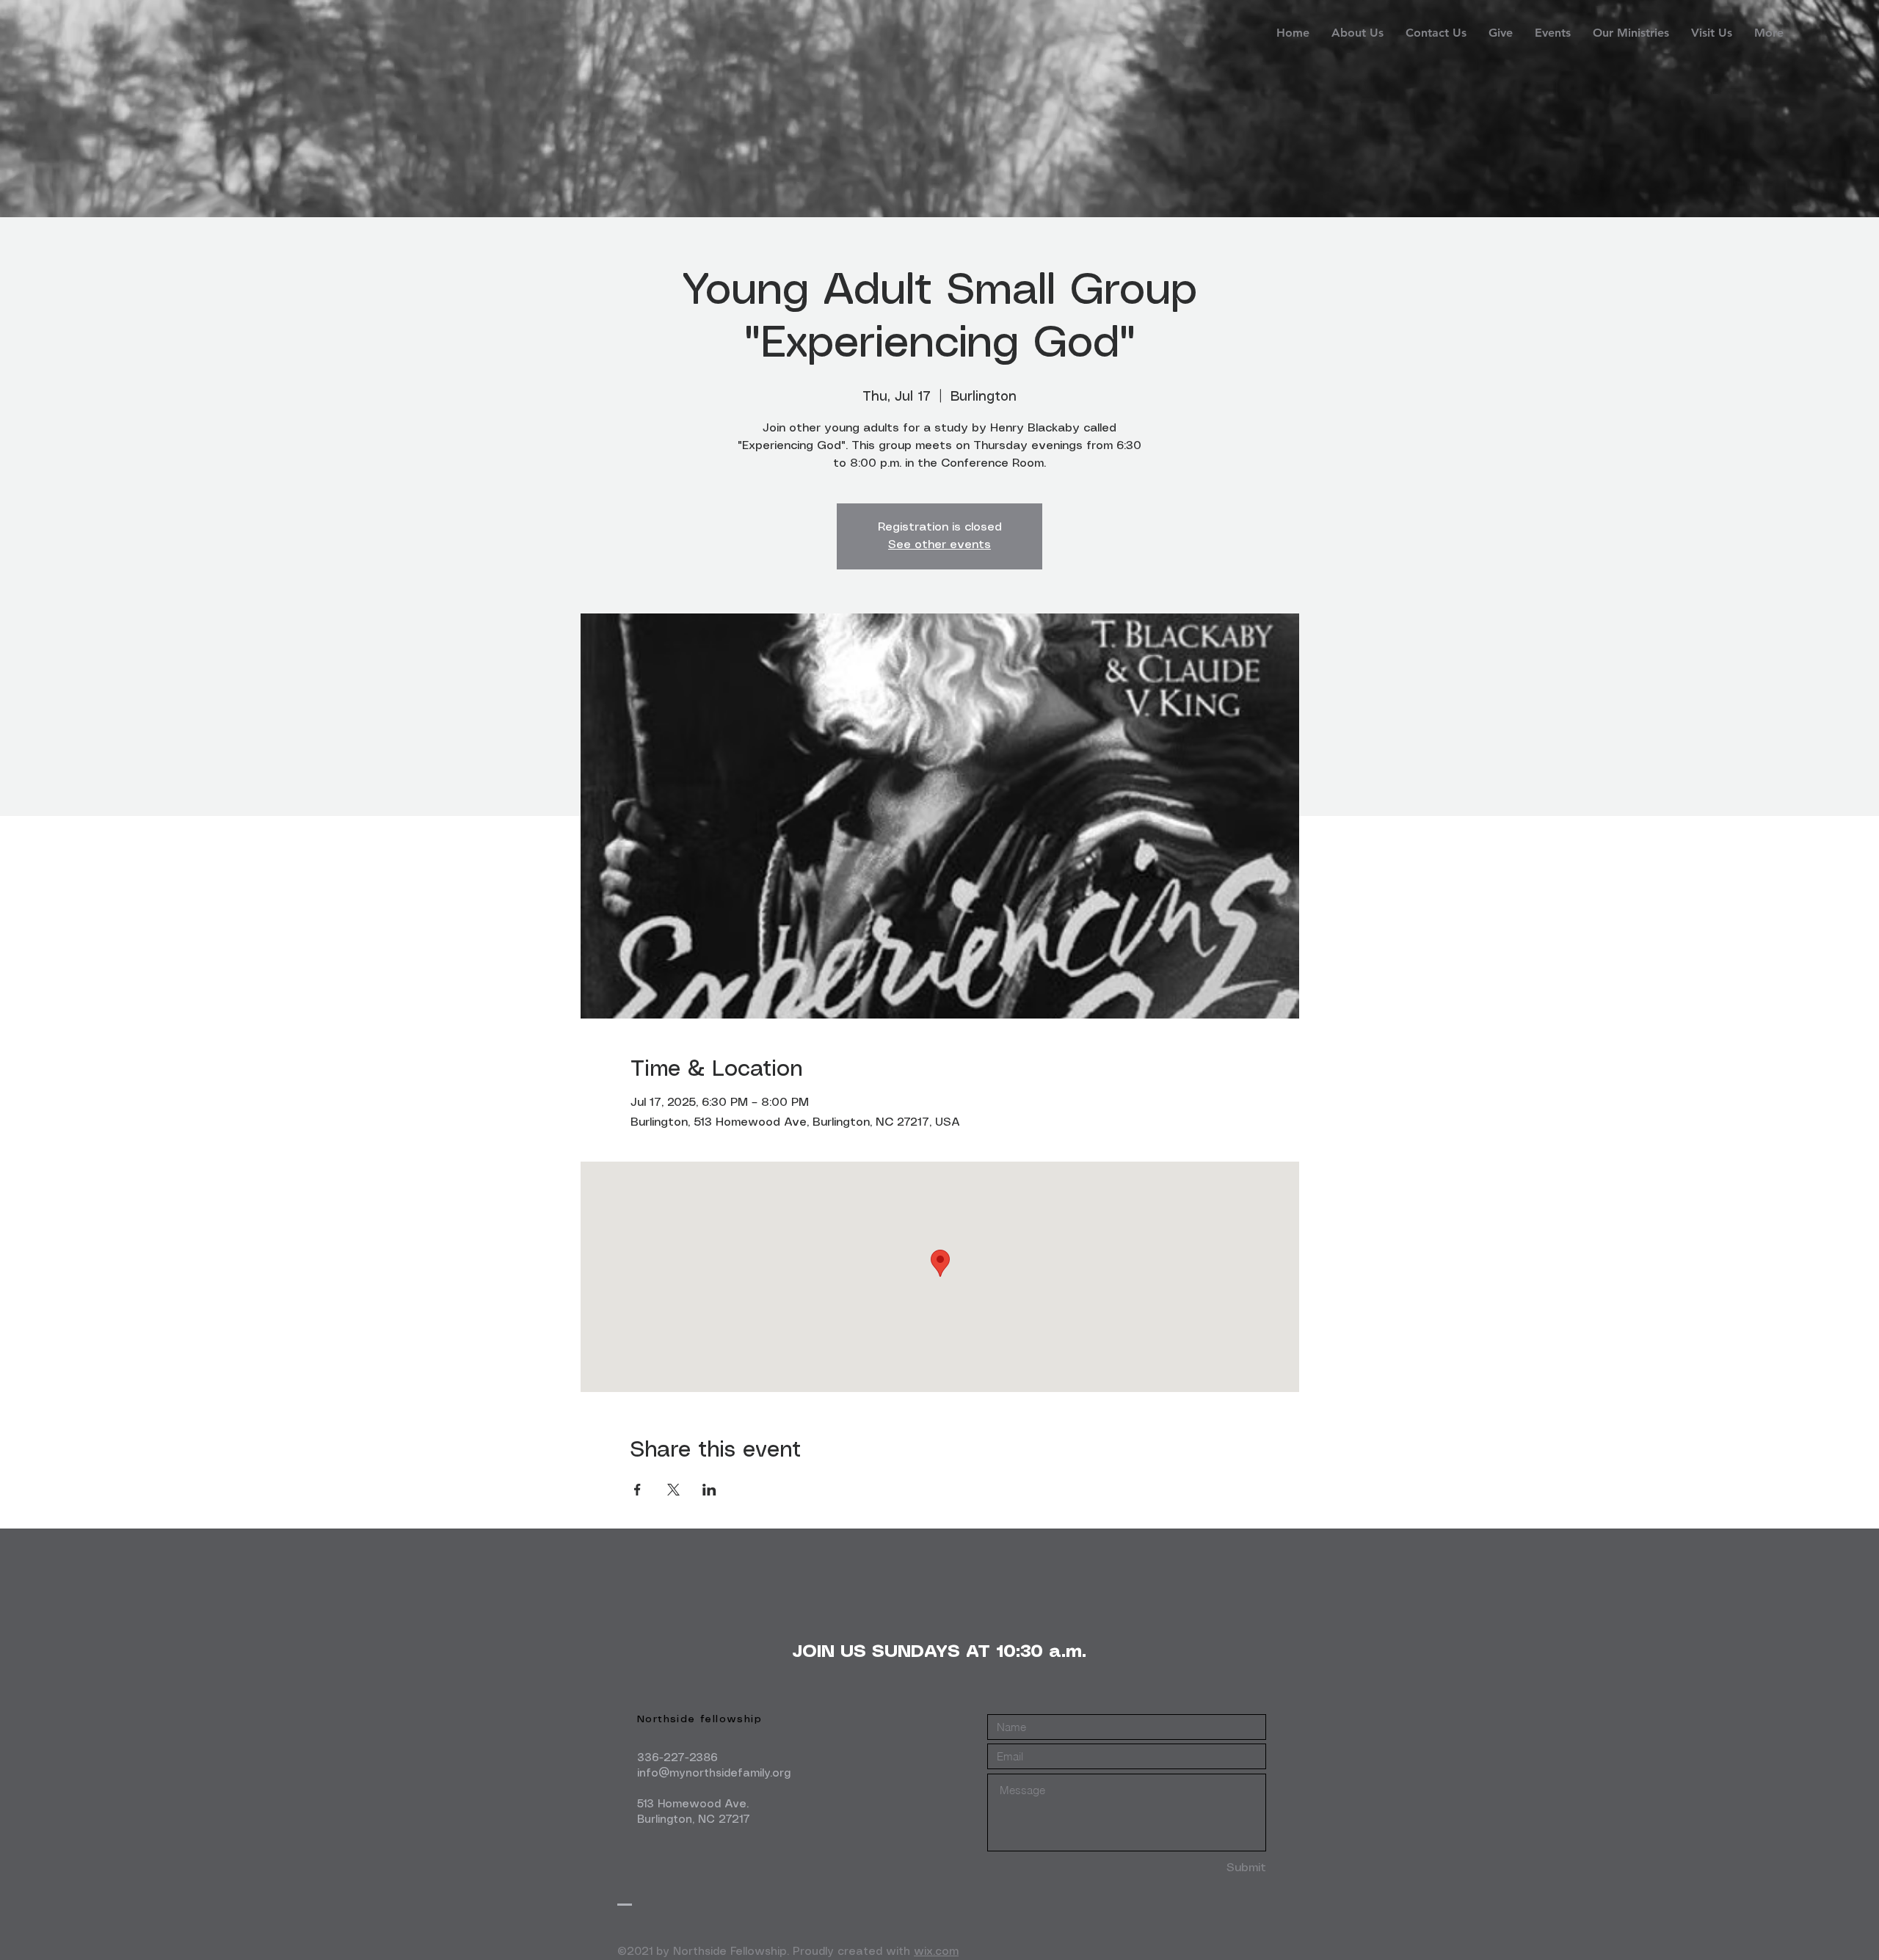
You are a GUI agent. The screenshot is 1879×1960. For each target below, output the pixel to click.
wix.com (936, 1952)
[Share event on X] (673, 1490)
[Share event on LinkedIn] (709, 1490)
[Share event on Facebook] (637, 1490)
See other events (939, 545)
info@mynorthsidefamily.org (714, 1774)
